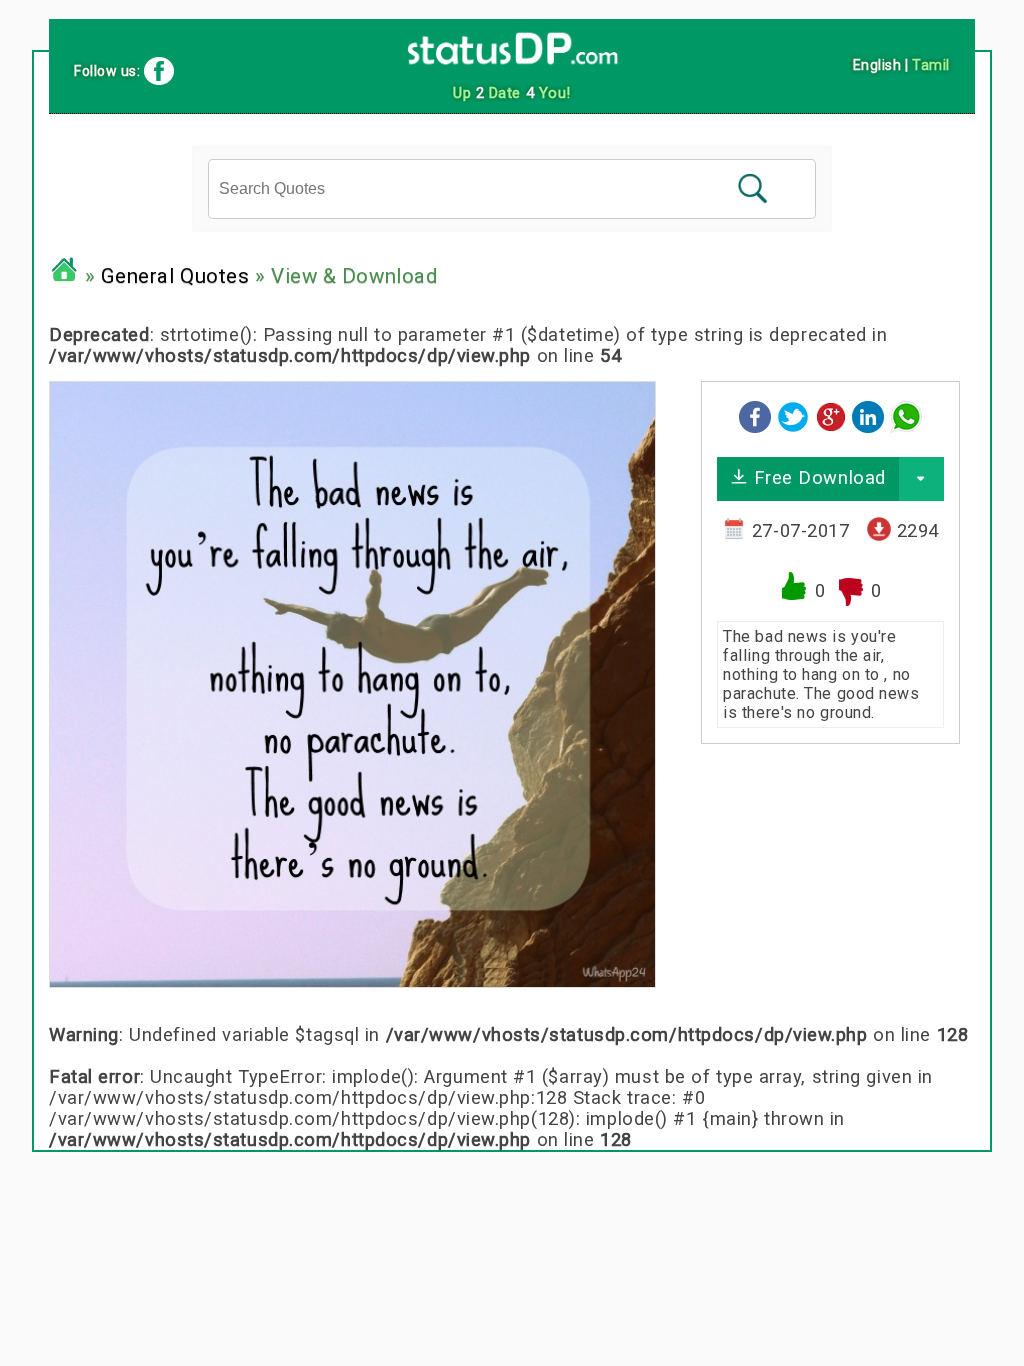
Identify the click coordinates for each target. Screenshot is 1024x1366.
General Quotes (175, 276)
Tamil (931, 65)
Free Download (817, 477)
